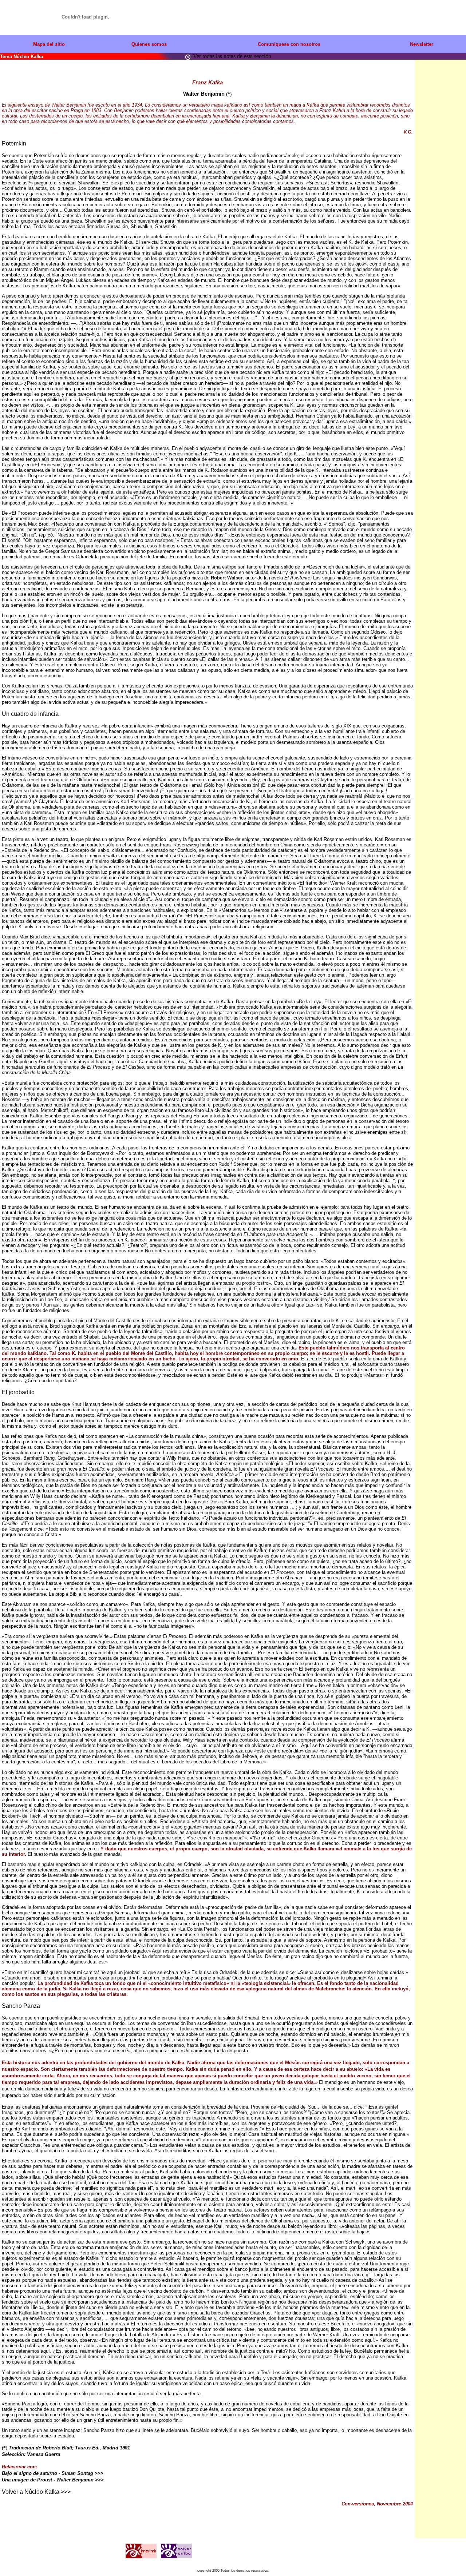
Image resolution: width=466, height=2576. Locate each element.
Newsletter (422, 44)
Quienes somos (149, 44)
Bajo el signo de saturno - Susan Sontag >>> (53, 2473)
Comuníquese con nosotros (289, 44)
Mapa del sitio (49, 44)
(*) (229, 94)
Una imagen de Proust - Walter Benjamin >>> (53, 2480)
